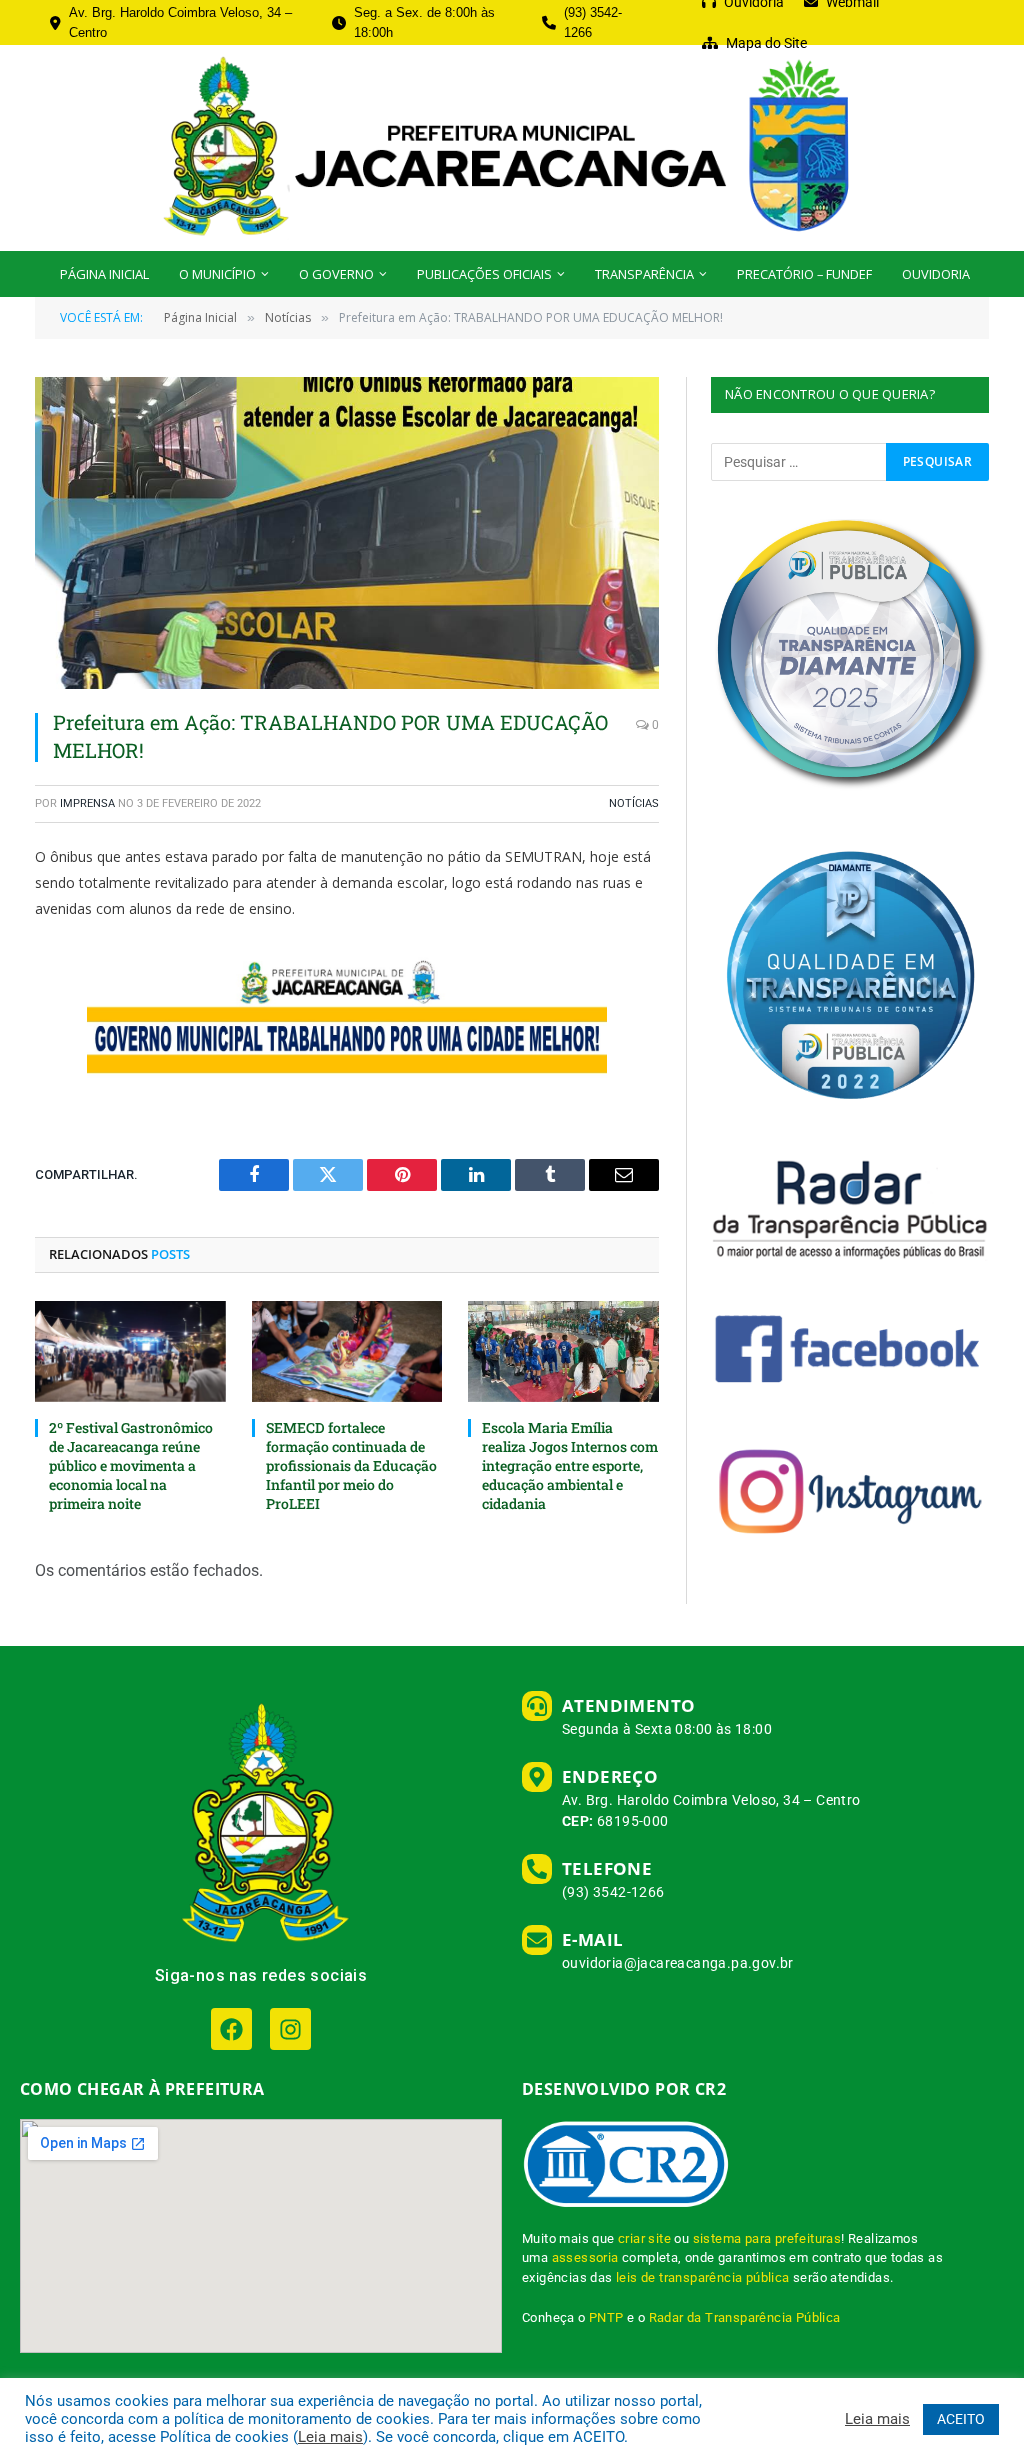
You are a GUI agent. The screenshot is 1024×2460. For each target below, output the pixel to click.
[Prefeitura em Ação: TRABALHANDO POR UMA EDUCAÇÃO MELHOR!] (347, 533)
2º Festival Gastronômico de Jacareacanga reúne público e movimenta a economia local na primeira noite (131, 1465)
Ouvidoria (936, 274)
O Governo (336, 274)
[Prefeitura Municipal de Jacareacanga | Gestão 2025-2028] (511, 148)
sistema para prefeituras (767, 2238)
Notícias (634, 803)
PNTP (606, 2317)
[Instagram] (290, 2028)
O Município (217, 274)
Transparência (644, 274)
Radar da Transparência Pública (745, 2317)
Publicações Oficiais (484, 274)
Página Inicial (104, 274)
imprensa (87, 803)
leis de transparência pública (703, 2277)
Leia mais (330, 2437)
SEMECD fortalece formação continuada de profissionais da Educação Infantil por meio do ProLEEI (351, 1465)
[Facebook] (231, 2028)
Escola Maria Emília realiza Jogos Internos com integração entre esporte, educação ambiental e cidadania (570, 1465)
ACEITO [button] (961, 2419)
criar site (644, 2238)
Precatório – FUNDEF (804, 274)
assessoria (585, 2257)
